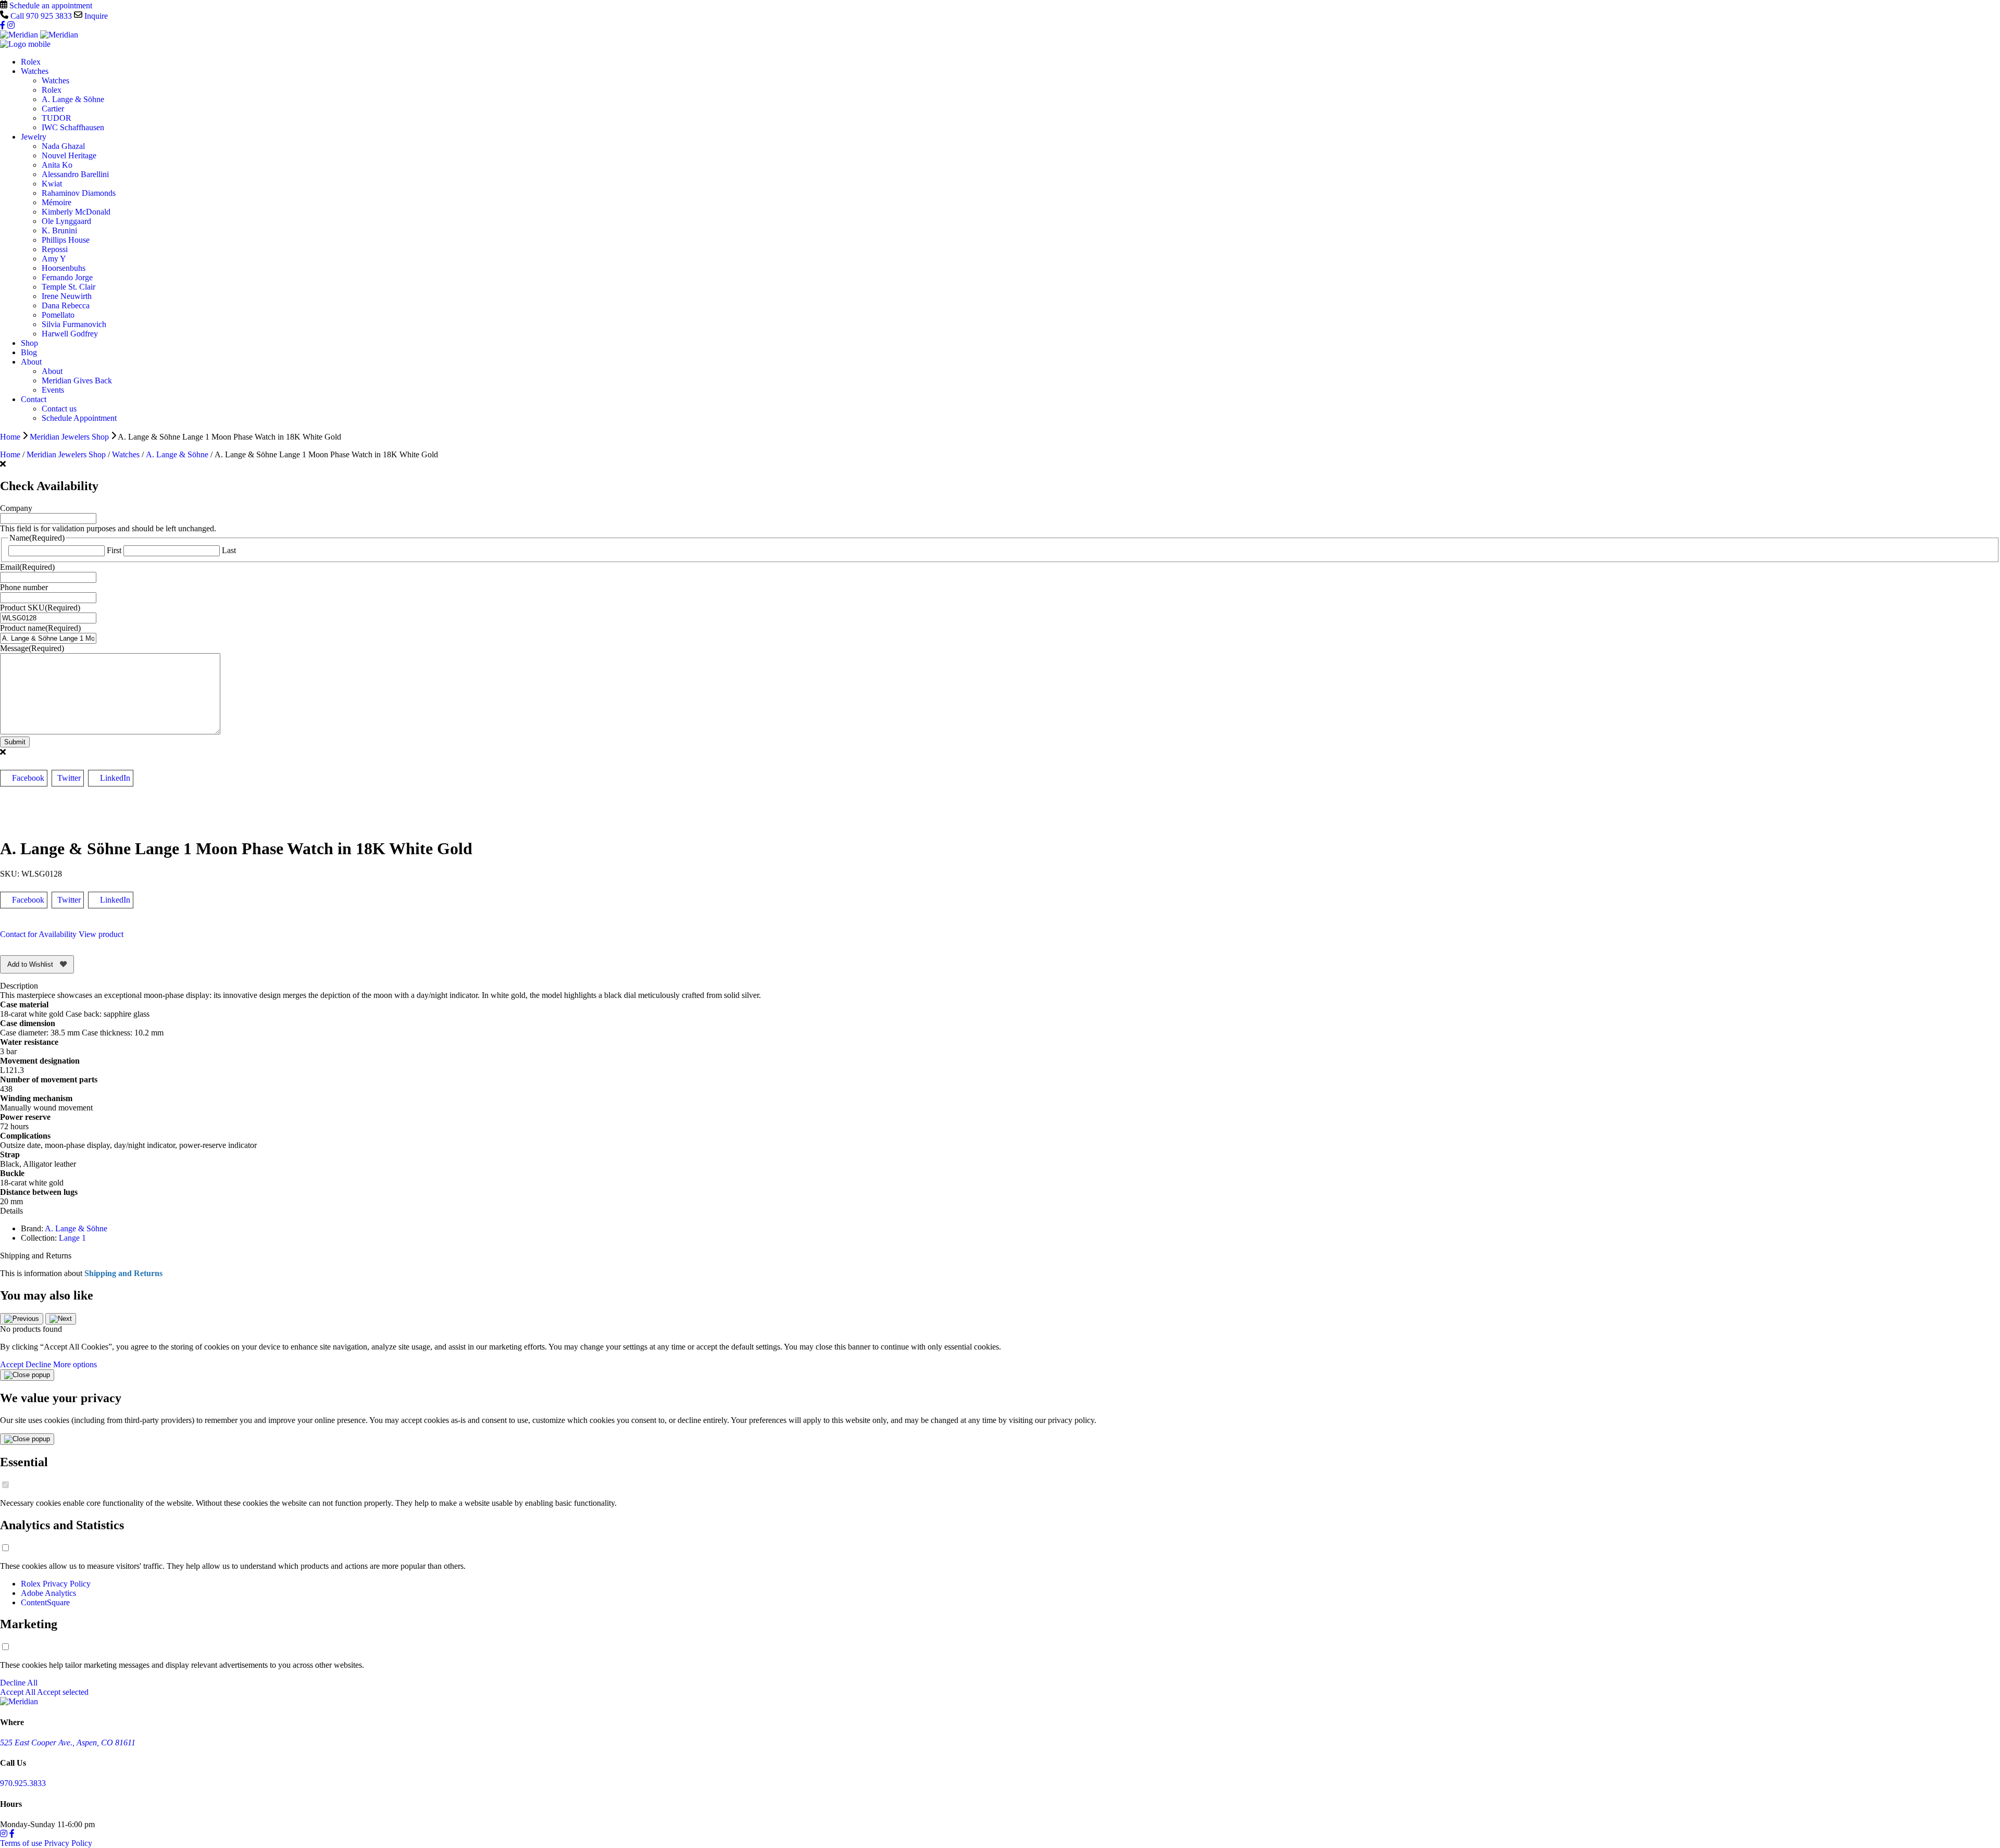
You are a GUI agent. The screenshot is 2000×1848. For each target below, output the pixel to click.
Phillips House (66, 240)
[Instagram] (11, 25)
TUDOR (57, 118)
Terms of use (21, 1843)
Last (229, 550)
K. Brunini (59, 230)
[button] (22, 1319)
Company (16, 508)
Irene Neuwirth (67, 296)
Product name (40, 628)
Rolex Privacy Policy (56, 1584)
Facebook (28, 778)
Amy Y (54, 259)
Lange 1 (72, 1238)
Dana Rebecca (66, 305)
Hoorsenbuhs (64, 268)
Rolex (31, 62)
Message (32, 648)
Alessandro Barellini (75, 174)
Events (53, 390)
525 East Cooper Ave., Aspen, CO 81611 (68, 1743)
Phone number (24, 587)
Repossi (55, 249)
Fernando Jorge (67, 277)
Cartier (53, 109)
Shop (29, 343)
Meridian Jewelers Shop (69, 437)
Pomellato (58, 315)
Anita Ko (57, 165)
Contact (34, 399)
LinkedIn (115, 778)
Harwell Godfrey (70, 334)
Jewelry (34, 137)
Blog (29, 352)
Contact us (59, 409)
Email (27, 567)
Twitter (69, 778)
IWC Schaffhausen (73, 127)
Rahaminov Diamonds (79, 193)
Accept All (18, 1692)
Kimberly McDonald (76, 212)
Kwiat (52, 184)
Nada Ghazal (63, 146)
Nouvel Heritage (69, 155)
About (31, 362)
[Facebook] (4, 25)
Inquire (95, 16)
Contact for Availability (38, 934)
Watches (35, 71)
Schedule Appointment (79, 418)
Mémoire (57, 202)
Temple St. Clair (68, 287)
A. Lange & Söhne (73, 99)
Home (10, 437)
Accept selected (63, 1692)
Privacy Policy (68, 1843)
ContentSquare (45, 1602)
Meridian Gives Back (77, 380)
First (114, 550)
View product (101, 934)
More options (75, 1364)
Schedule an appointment (50, 5)
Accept (12, 1364)
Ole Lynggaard (66, 221)
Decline (38, 1364)
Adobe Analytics (48, 1593)
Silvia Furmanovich (74, 324)
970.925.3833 (23, 1783)
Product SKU (40, 608)
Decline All (19, 1683)
